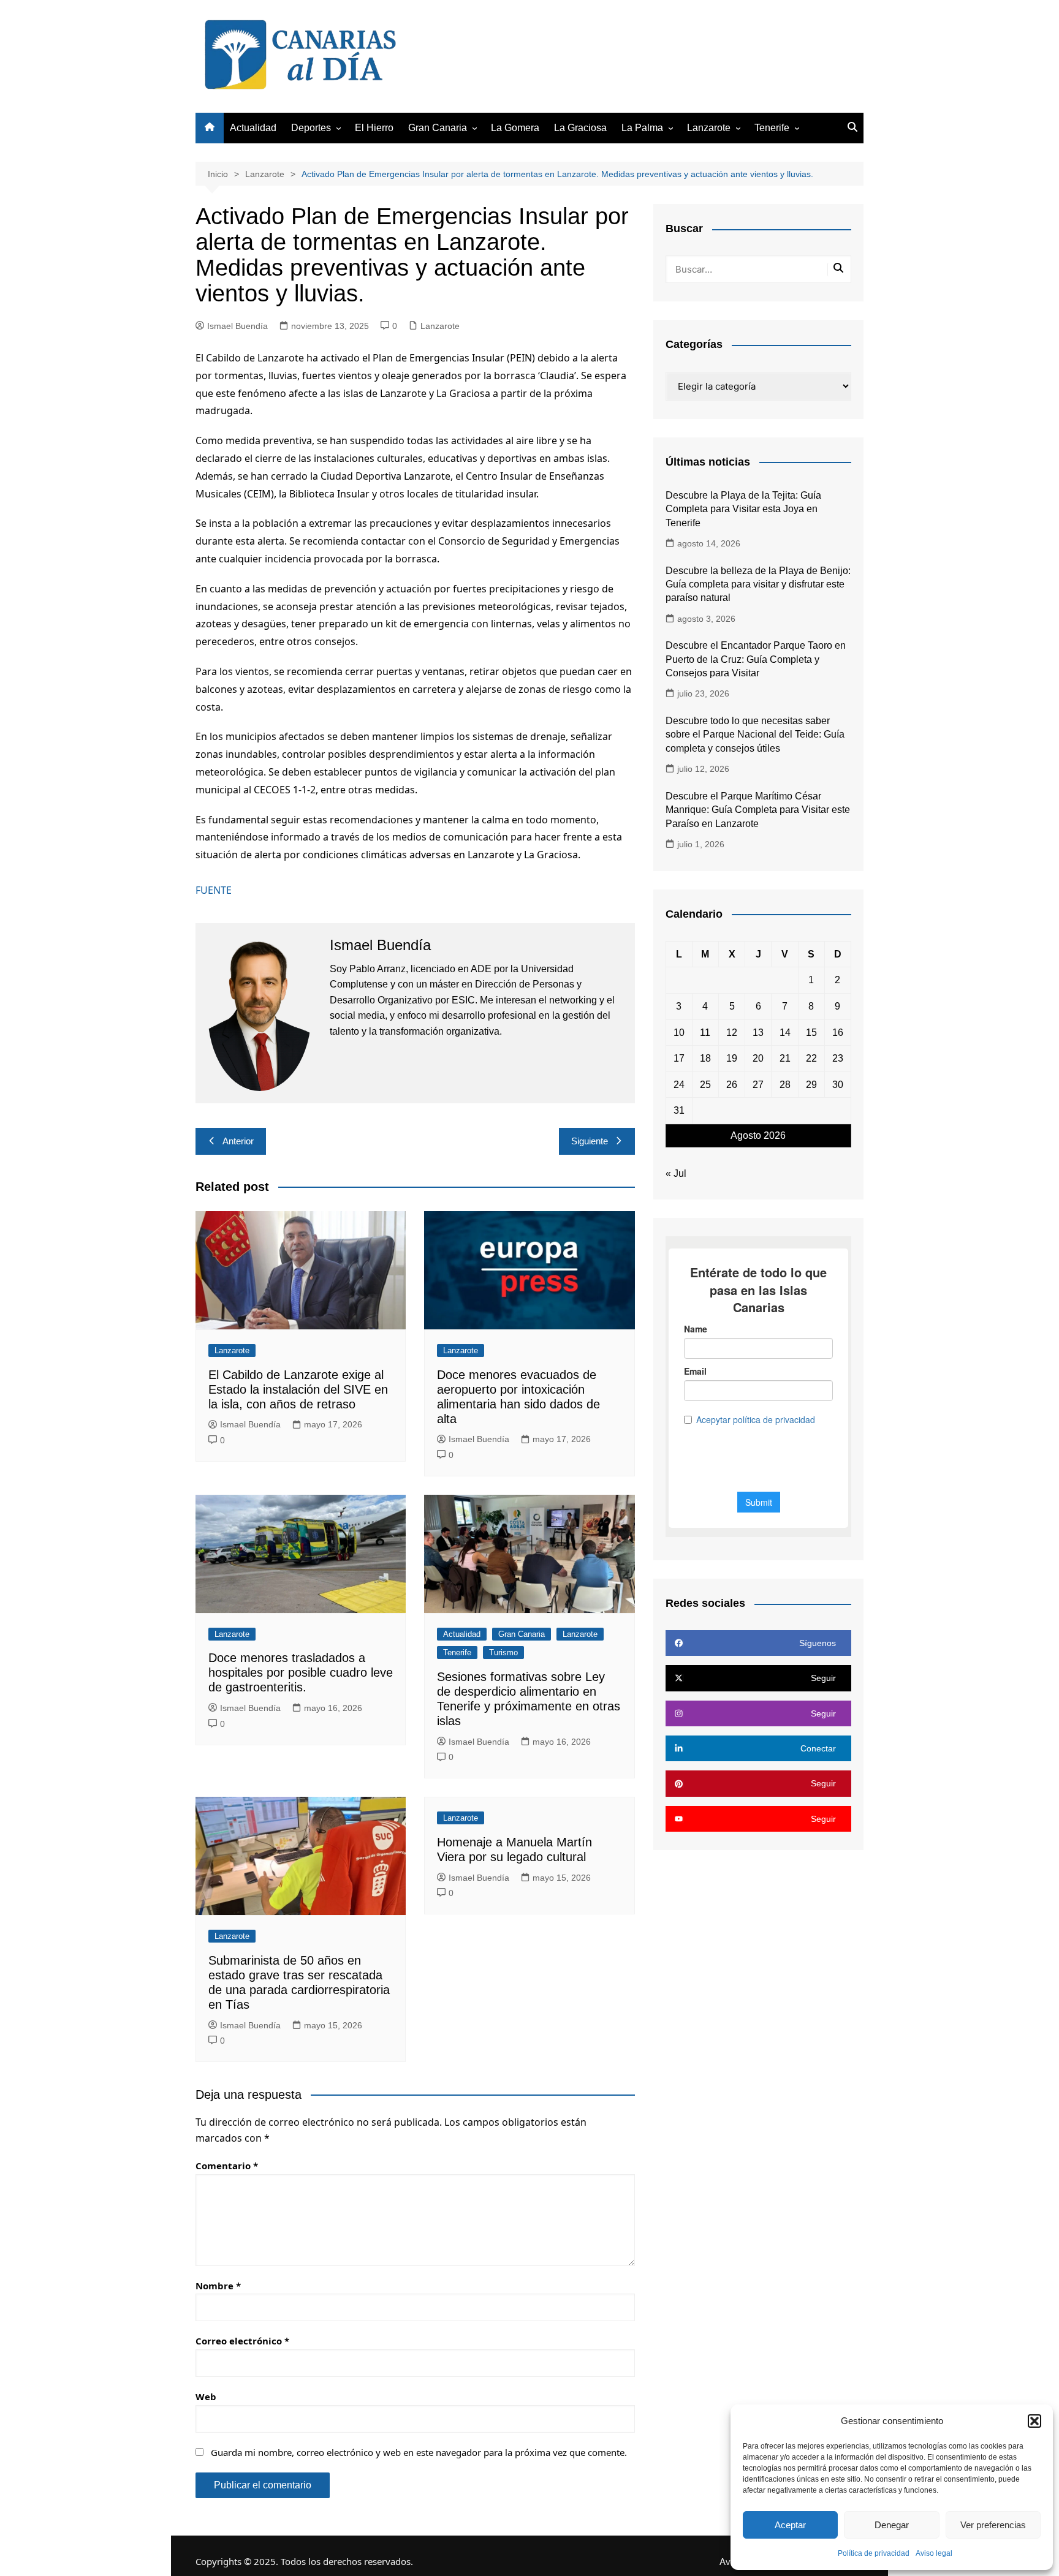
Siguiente (590, 1141)
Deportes (311, 128)
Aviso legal (934, 2553)
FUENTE (214, 890)
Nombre (218, 2286)
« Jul (676, 1173)
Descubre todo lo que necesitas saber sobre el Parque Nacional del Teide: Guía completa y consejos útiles (755, 735)
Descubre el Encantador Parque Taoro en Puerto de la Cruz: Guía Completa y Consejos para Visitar (756, 659)
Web (206, 2397)
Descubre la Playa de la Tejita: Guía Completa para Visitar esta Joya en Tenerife (743, 509)
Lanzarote (709, 128)
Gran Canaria (438, 128)
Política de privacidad (874, 2553)
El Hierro (374, 128)
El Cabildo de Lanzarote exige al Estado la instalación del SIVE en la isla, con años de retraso (298, 1389)
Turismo (503, 1652)
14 (785, 1033)
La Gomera (515, 128)
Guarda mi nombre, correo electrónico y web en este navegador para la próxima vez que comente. (419, 2452)
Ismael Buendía (237, 326)
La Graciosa (580, 128)
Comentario (227, 2166)
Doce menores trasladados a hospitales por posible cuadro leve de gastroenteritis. (301, 1672)
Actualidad (253, 128)
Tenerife (772, 128)
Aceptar (790, 2525)
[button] (1034, 2421)
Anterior (238, 1141)
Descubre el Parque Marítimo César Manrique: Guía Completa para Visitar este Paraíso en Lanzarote (758, 810)
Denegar (892, 2525)
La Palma (642, 128)
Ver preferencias (993, 2525)
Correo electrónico (242, 2341)
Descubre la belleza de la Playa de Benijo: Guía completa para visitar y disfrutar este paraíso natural (758, 584)
